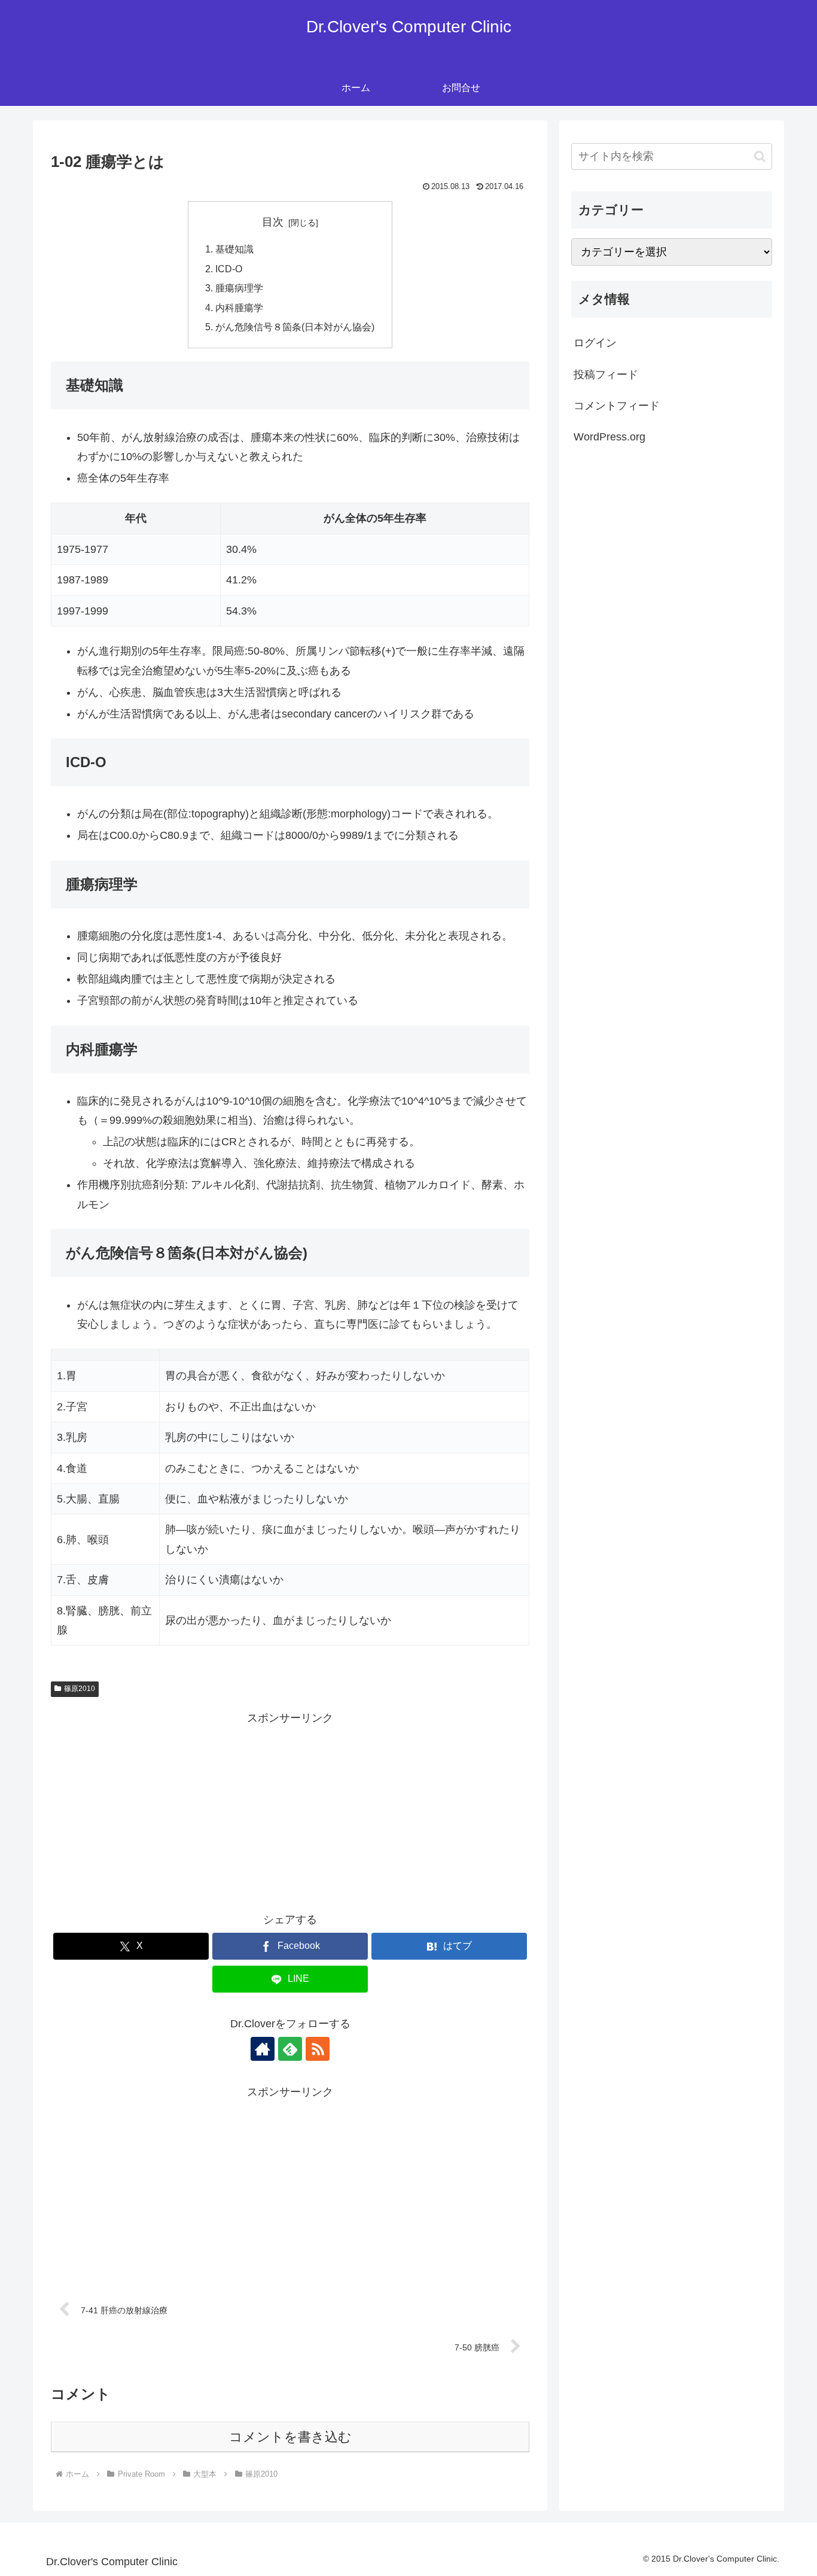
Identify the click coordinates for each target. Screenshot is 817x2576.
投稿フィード (606, 375)
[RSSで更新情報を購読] (318, 2049)
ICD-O (229, 269)
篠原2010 (80, 1689)
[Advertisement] (290, 1811)
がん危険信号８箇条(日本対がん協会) (295, 327)
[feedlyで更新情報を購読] (290, 2049)
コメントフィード (617, 406)
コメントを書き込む (290, 2437)
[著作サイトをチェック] (263, 2049)
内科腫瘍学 (239, 308)
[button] (760, 156)
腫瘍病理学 (239, 288)
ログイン (595, 343)
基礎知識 (234, 249)
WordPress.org (609, 437)
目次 (273, 222)
